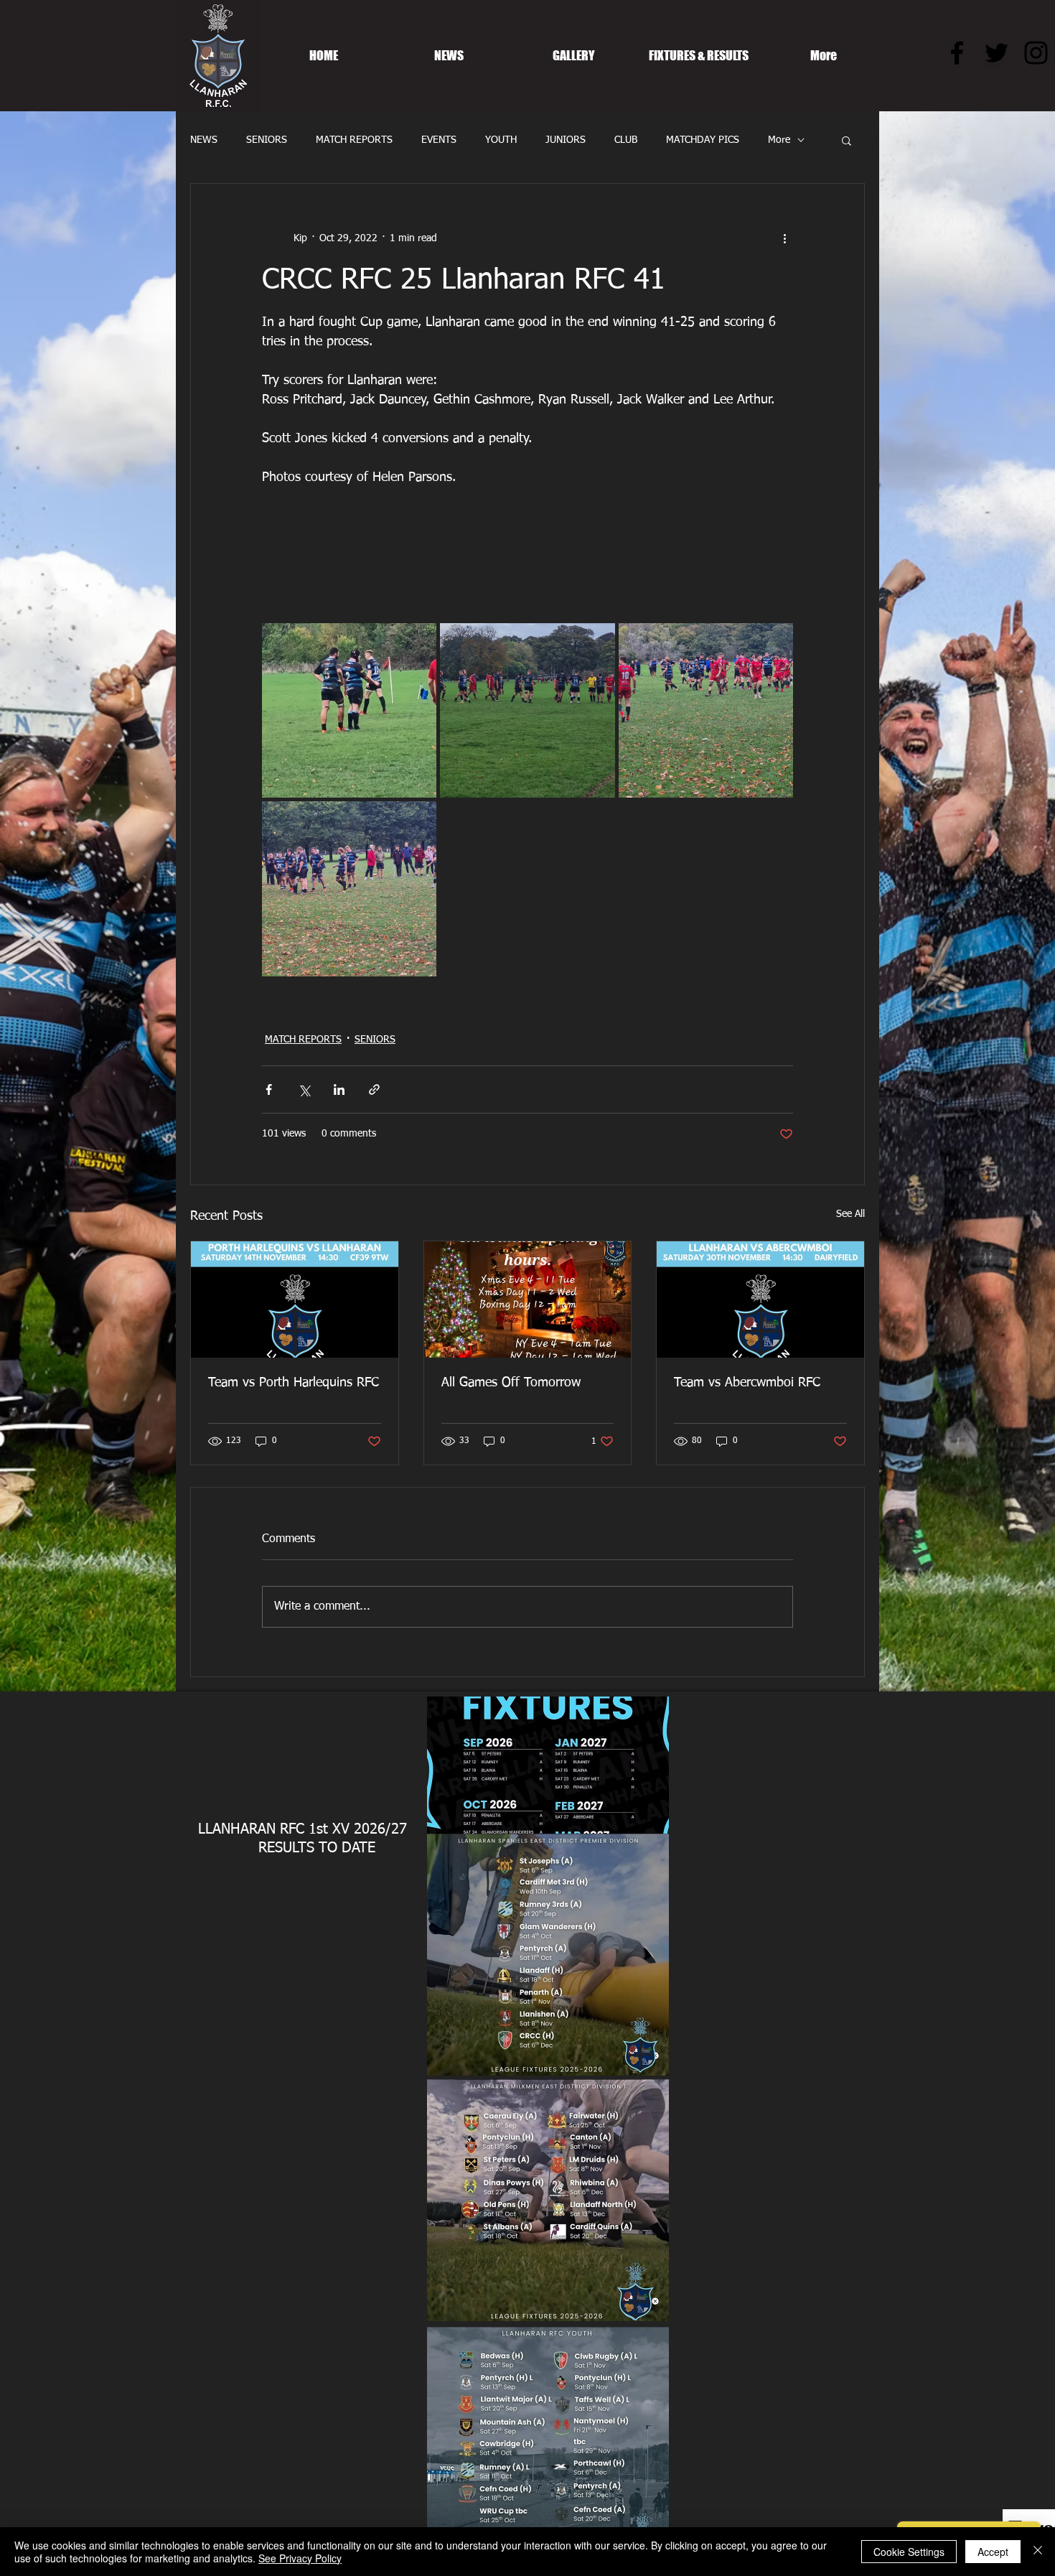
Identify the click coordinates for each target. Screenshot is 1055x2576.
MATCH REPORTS (354, 140)
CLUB (626, 140)
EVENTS (439, 140)
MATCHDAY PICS (703, 140)
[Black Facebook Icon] (957, 53)
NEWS (204, 140)
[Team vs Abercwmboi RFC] (760, 1299)
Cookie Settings (909, 2552)
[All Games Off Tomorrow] (528, 1299)
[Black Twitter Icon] (997, 53)
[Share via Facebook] (269, 1089)
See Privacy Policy (300, 2558)
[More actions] (784, 238)
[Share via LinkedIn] (339, 1089)
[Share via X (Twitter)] (304, 1089)
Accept (993, 2552)
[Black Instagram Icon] (1036, 53)
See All (850, 1214)
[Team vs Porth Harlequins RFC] (295, 1299)
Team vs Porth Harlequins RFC (294, 1383)
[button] (847, 140)
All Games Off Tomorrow (511, 1383)
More (779, 140)
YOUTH (501, 140)
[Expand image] (349, 710)
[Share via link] (374, 1089)
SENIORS (267, 140)
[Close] (1038, 2552)
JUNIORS (566, 140)
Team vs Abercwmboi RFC (747, 1383)
